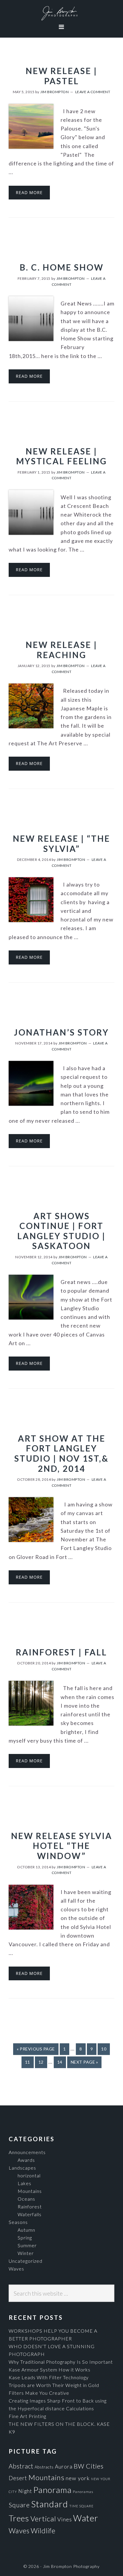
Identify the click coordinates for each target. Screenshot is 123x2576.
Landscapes (22, 2168)
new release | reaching (61, 650)
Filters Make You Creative (39, 2393)
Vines (65, 2519)
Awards (26, 2160)
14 (61, 2062)
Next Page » (84, 2062)
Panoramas (83, 2492)
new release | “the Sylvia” (61, 844)
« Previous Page (36, 2049)
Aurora (64, 2467)
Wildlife (43, 2531)
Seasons (18, 2222)
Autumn (26, 2230)
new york (78, 2478)
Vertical (43, 2519)
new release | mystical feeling (61, 456)
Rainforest (30, 2206)
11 (29, 2062)
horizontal (29, 2175)
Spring (25, 2238)
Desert (18, 2478)
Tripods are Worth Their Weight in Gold (54, 2385)
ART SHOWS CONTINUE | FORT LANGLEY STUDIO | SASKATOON (61, 1231)
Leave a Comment (93, 92)
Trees (19, 2518)
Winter (26, 2253)
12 (43, 2062)
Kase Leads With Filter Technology (49, 2377)
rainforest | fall (61, 1652)
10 (105, 2049)
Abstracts (44, 2467)
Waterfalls (30, 2214)
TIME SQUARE (81, 2506)
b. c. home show (62, 267)
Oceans (26, 2199)
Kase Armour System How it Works (50, 2370)
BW (79, 2466)
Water (86, 2518)
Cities (95, 2466)
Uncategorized (26, 2261)
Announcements (27, 2152)
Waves (16, 2269)
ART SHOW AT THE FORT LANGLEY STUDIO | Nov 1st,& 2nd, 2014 (61, 1453)
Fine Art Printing (27, 2416)
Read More (29, 192)
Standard (50, 2504)
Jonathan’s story (61, 1032)
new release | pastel (61, 76)
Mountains (30, 2191)
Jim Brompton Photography (61, 13)
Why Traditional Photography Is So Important (61, 2362)
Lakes (24, 2183)
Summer (27, 2245)
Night (25, 2491)
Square (19, 2505)
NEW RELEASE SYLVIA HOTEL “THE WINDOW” (62, 1846)
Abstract (21, 2466)
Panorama (52, 2490)
